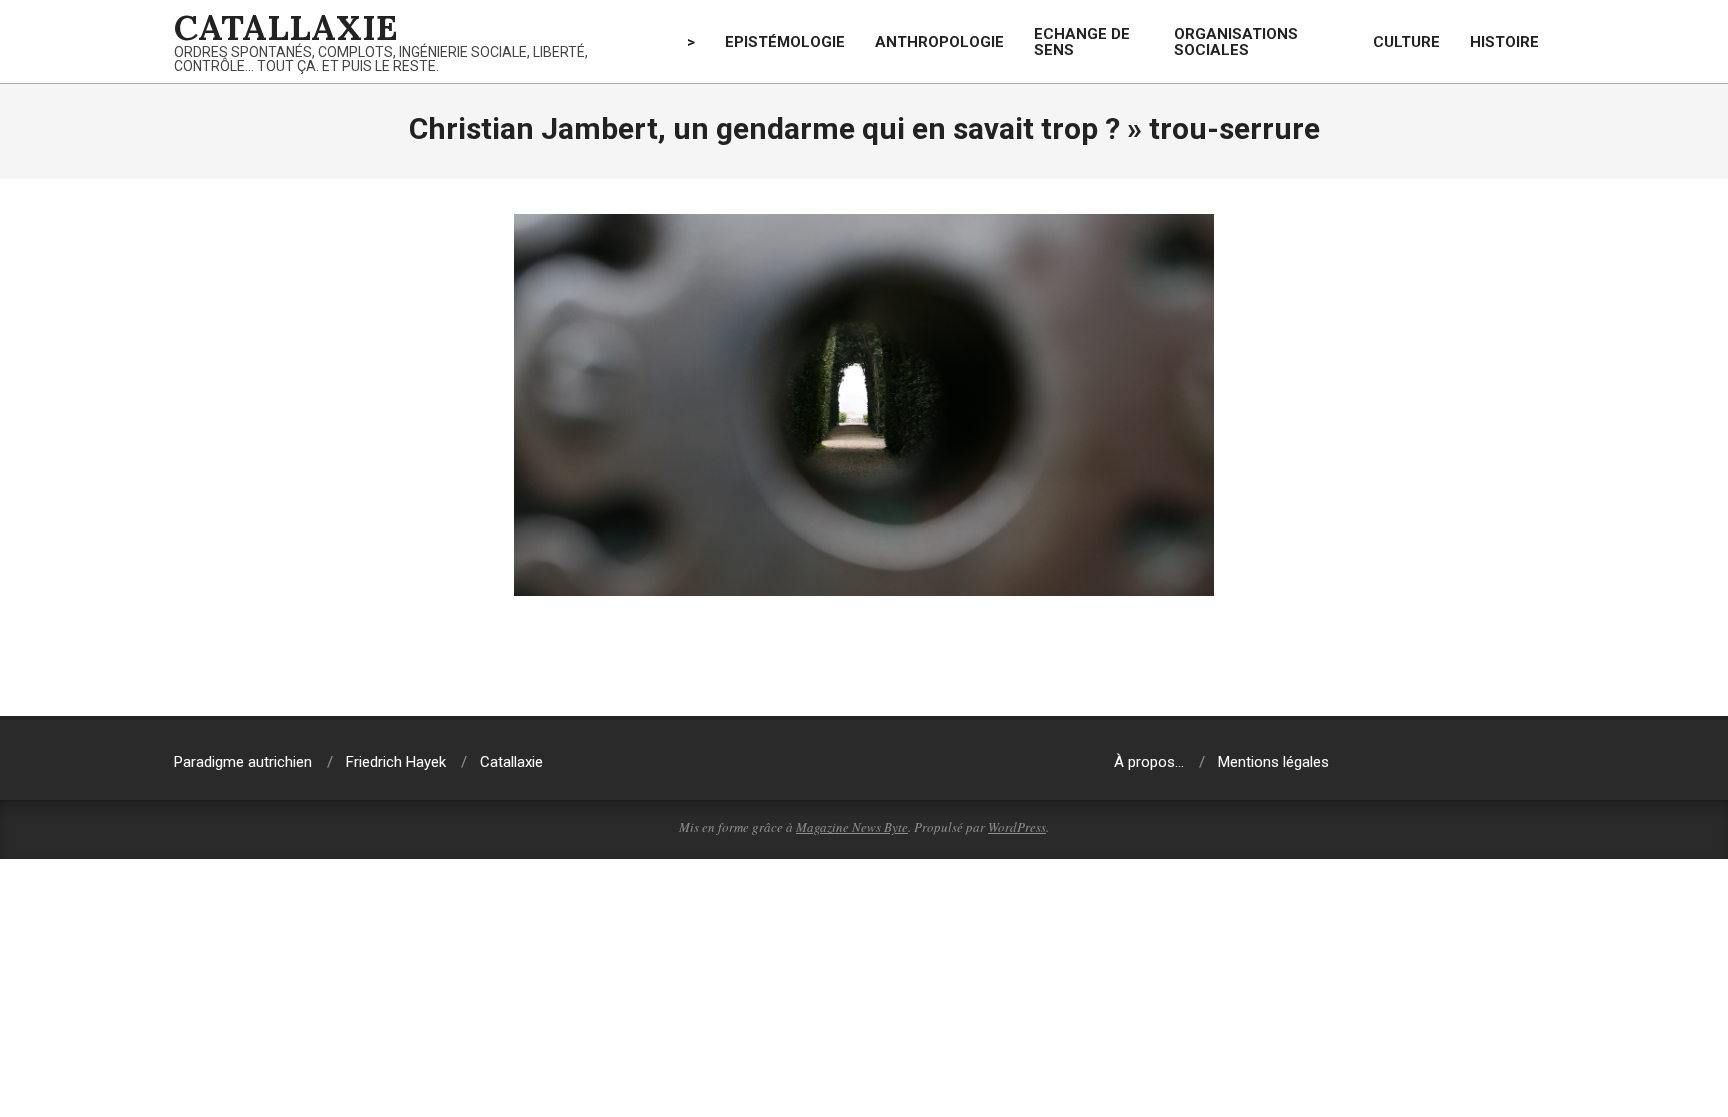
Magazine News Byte (852, 827)
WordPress (1017, 827)
